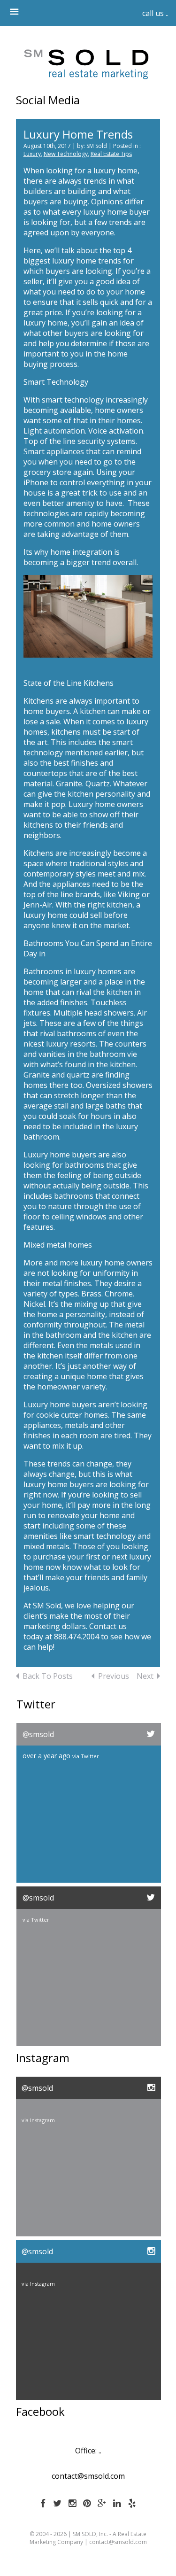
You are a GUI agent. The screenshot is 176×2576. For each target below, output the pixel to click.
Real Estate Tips (111, 154)
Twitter (90, 1756)
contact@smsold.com (88, 2476)
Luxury (32, 154)
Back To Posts (48, 1676)
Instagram (42, 2120)
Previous (114, 1676)
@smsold (38, 1734)
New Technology (66, 154)
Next (145, 1676)
